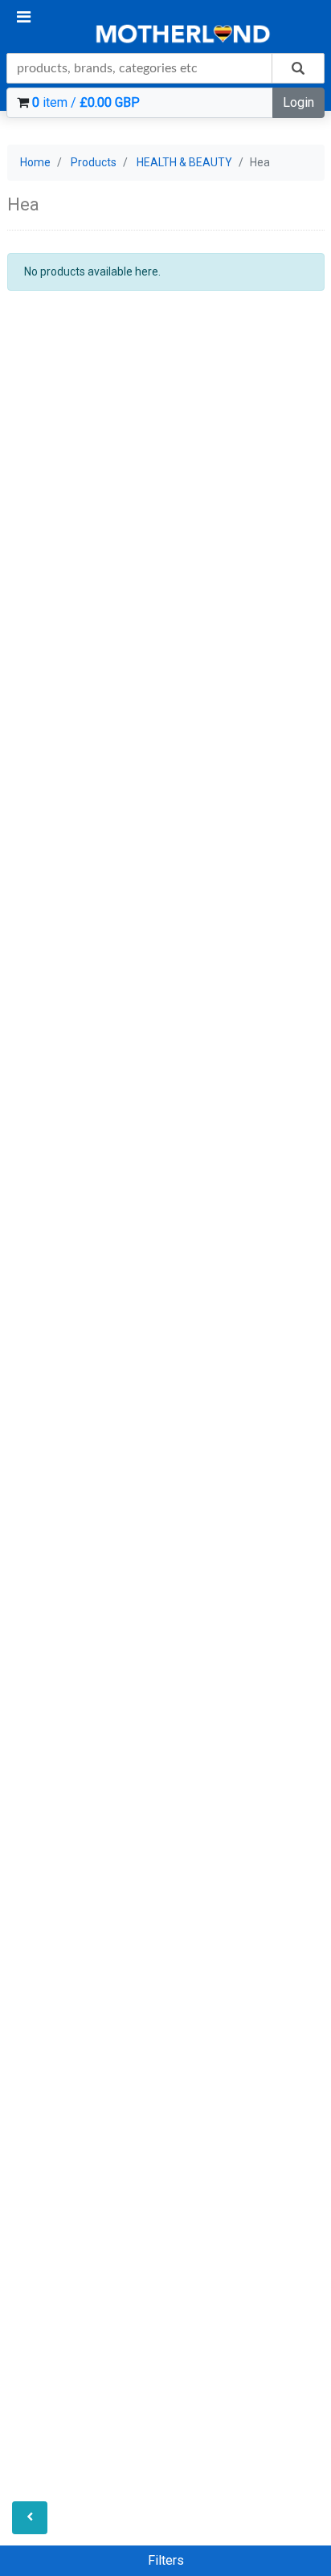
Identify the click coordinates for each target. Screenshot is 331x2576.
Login (298, 102)
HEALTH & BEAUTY (184, 162)
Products (94, 162)
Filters (166, 2560)
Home (35, 162)
